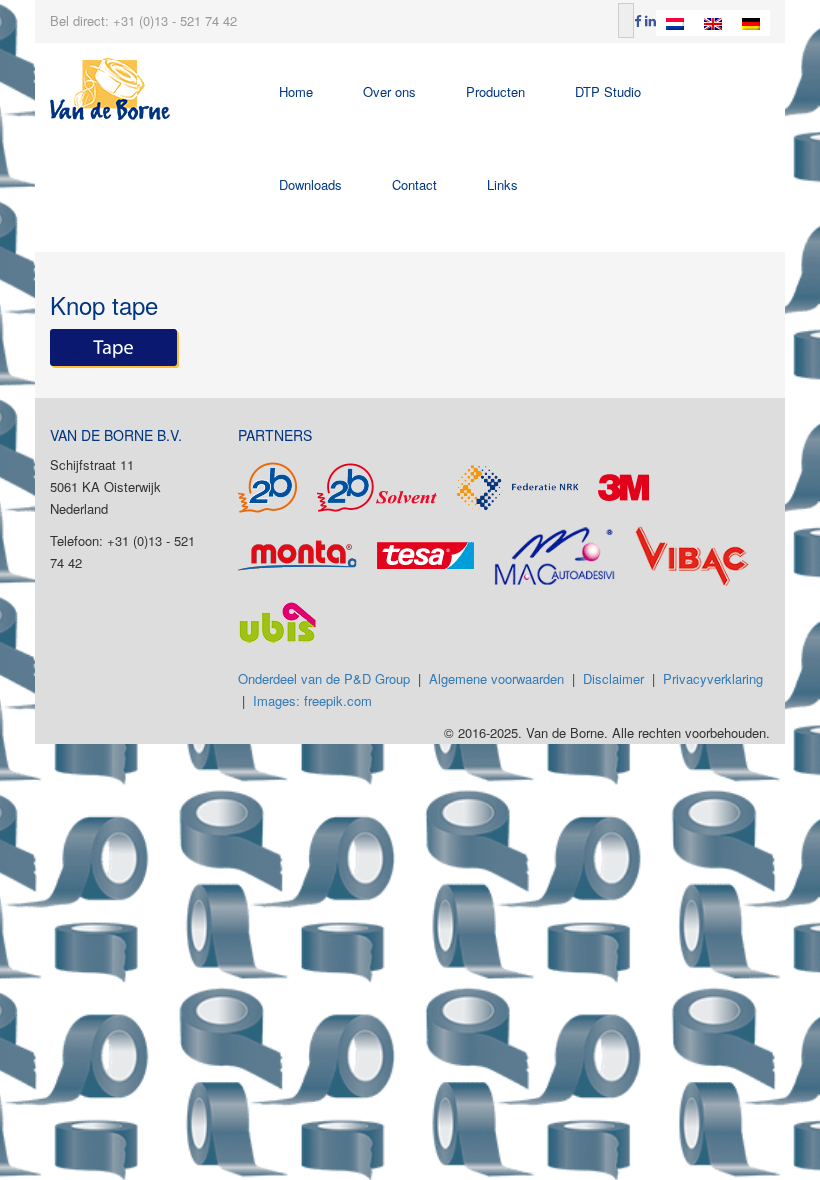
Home (296, 91)
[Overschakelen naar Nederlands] (675, 23)
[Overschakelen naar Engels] (713, 23)
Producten (495, 91)
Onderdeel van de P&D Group (324, 678)
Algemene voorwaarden (496, 678)
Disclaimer (613, 678)
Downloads (310, 184)
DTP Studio (608, 91)
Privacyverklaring (713, 678)
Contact (414, 184)
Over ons (389, 91)
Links (502, 184)
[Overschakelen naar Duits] (751, 23)
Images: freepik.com (312, 700)
